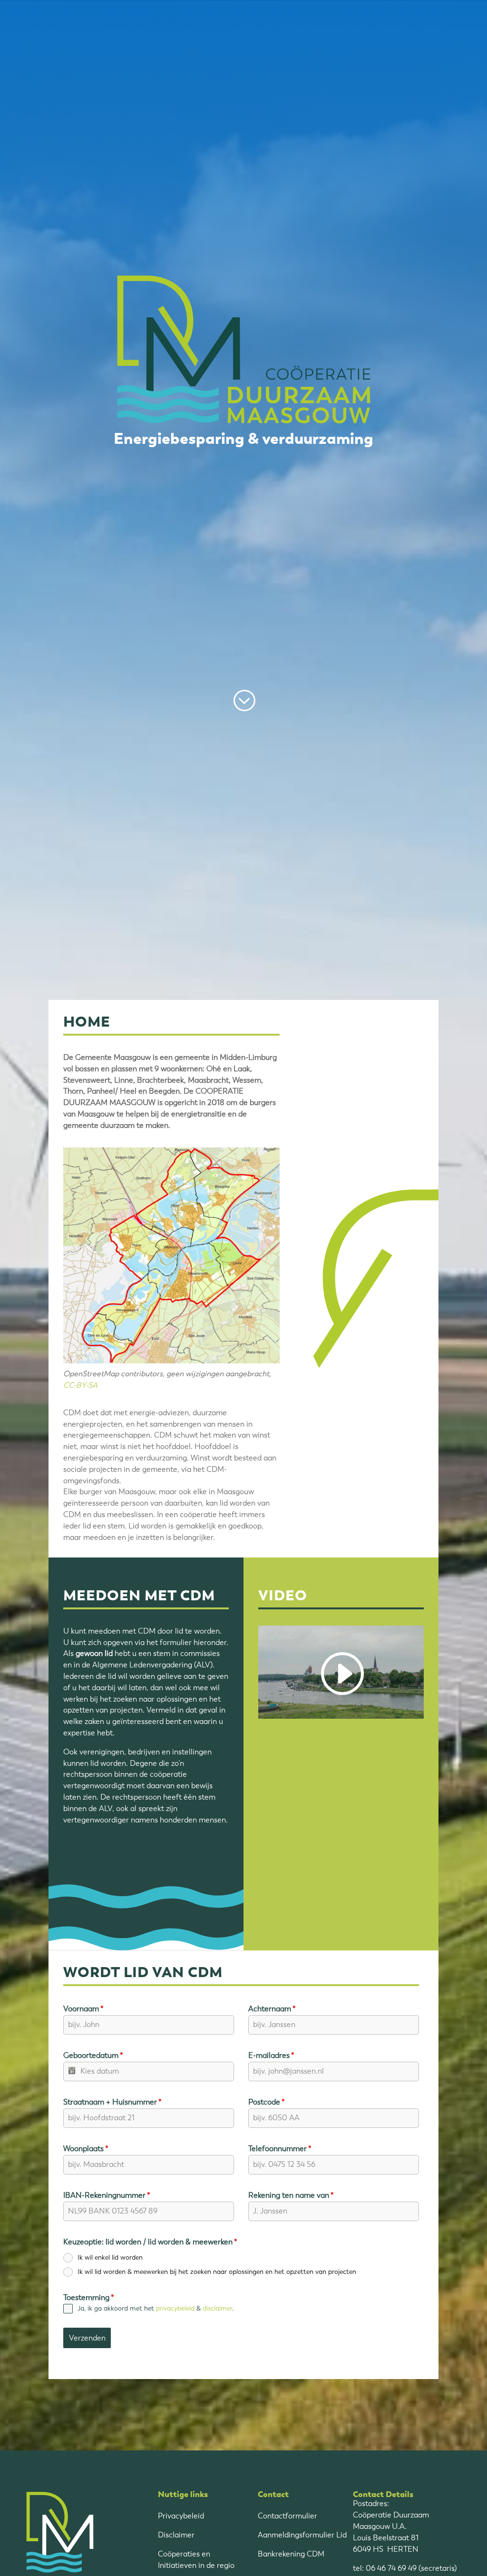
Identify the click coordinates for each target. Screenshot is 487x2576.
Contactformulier (287, 2516)
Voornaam (83, 2009)
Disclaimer (176, 2535)
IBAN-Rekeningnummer (107, 2195)
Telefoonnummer (280, 2149)
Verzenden (87, 2338)
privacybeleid (175, 2308)
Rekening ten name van (291, 2195)
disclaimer (217, 2308)
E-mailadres (271, 2055)
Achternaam (272, 2009)
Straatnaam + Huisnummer (112, 2102)
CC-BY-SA (80, 1385)
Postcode (267, 2102)
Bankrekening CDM (291, 2554)
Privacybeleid (181, 2516)
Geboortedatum (93, 2055)
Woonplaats (86, 2149)
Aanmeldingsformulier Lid (302, 2535)
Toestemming (89, 2297)
